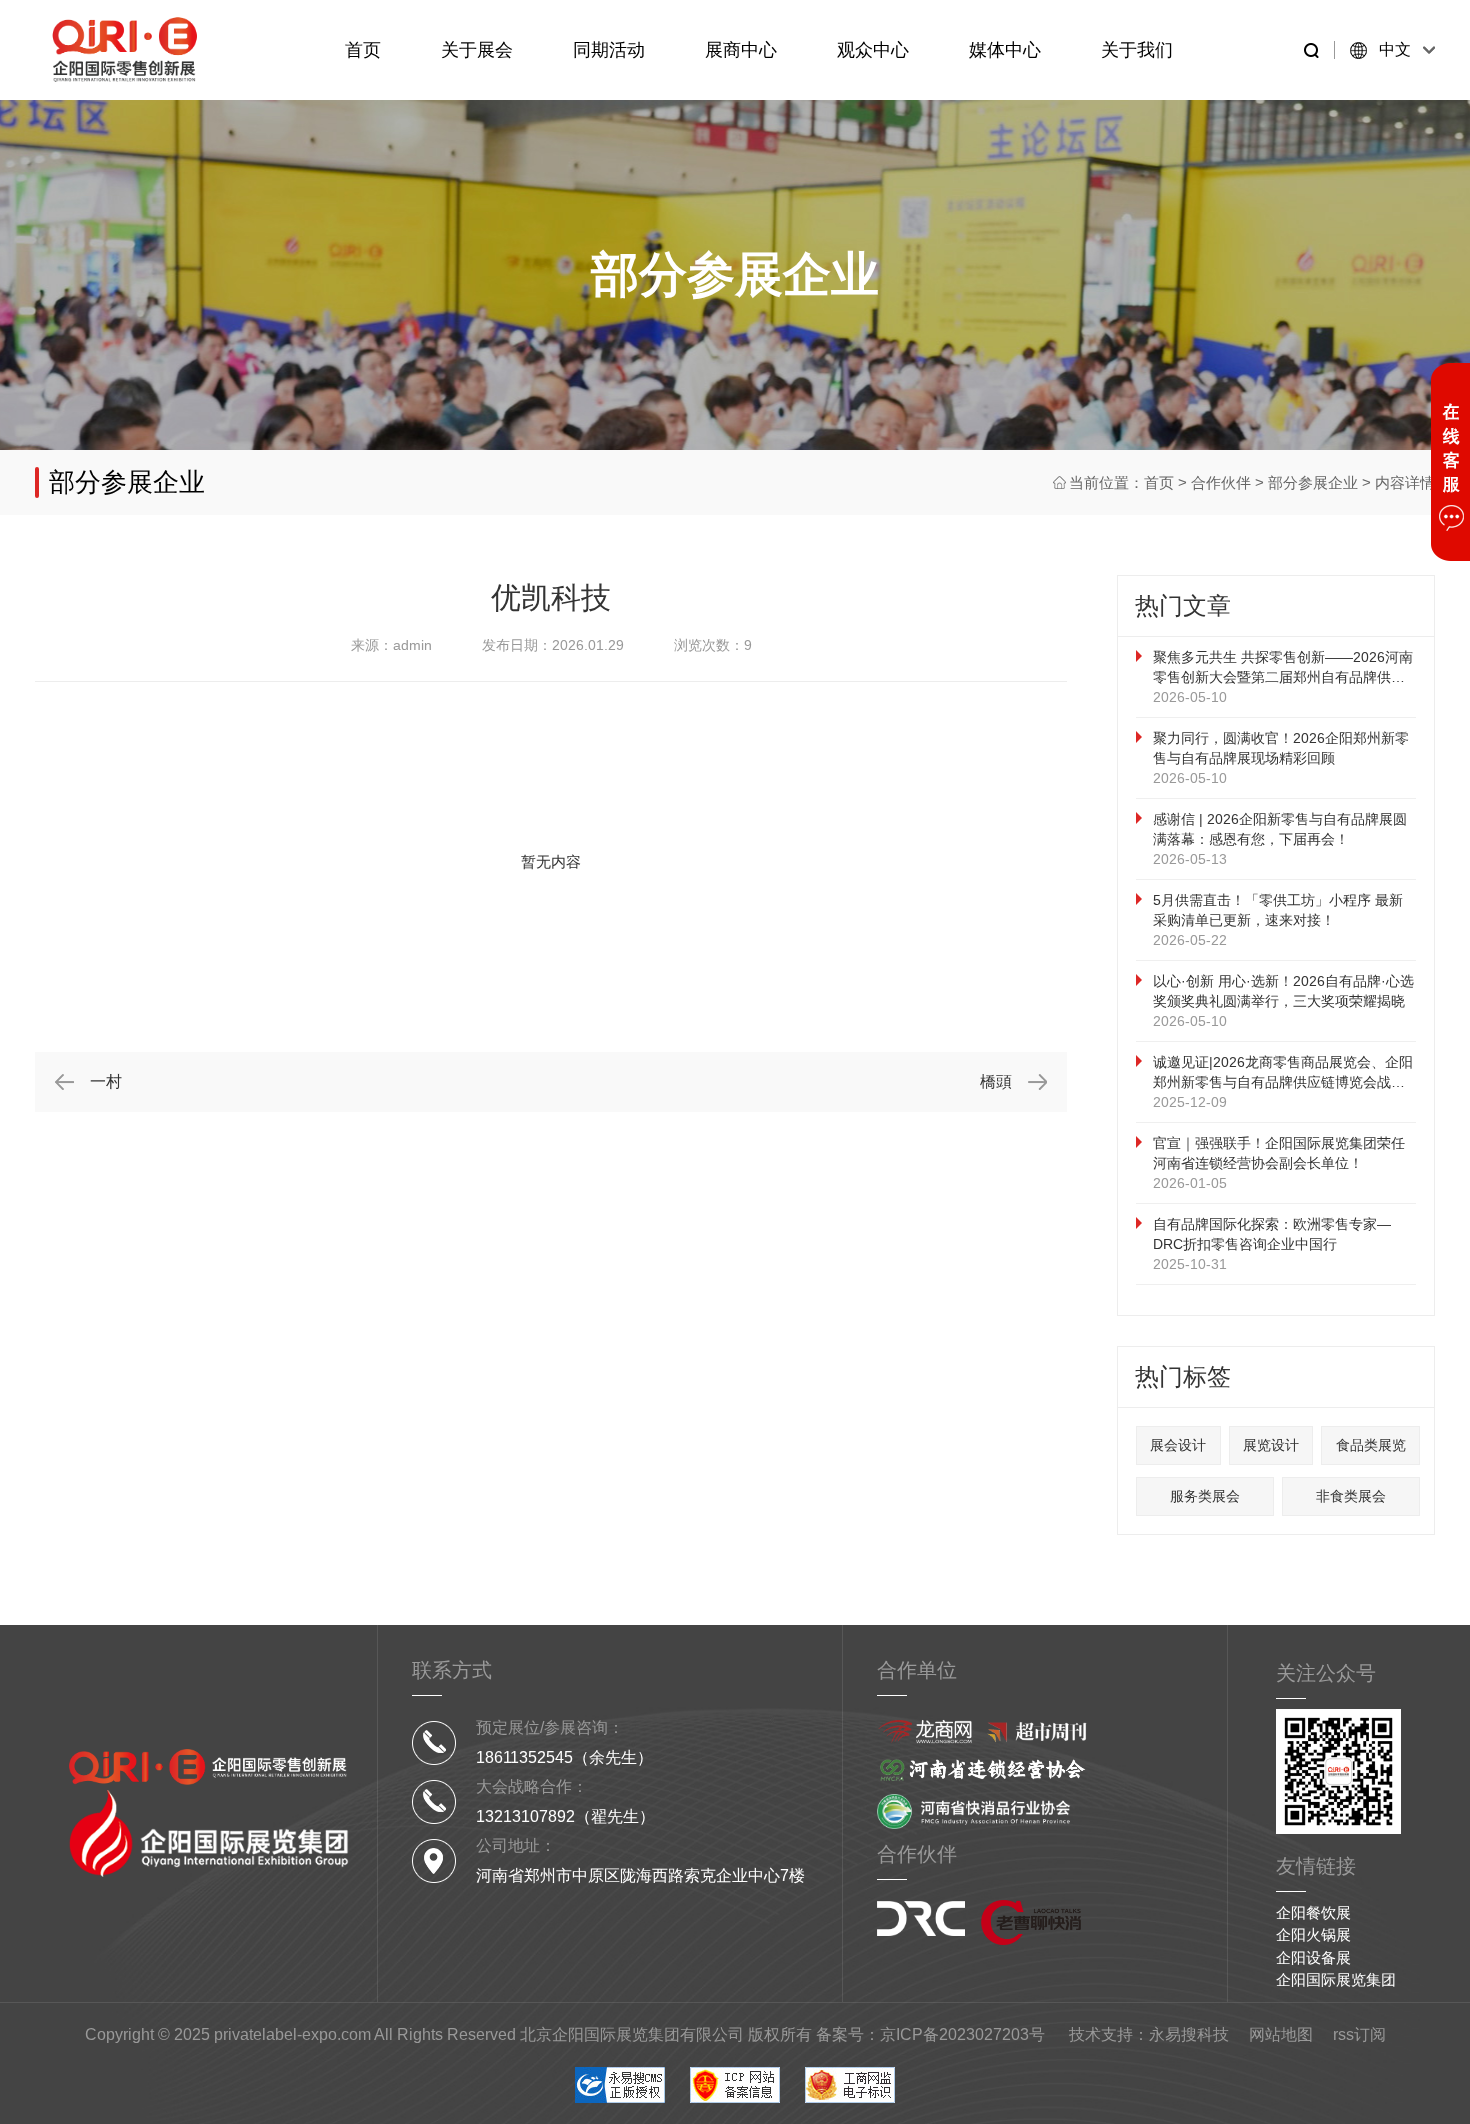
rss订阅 (1359, 2034)
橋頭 (996, 1081)
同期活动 (609, 50)
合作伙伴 (1221, 482)
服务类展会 (1205, 1496)
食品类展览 (1371, 1445)
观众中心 (873, 50)
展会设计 (1178, 1445)
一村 (106, 1081)
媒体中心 (1005, 50)
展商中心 (741, 50)
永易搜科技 (1189, 2034)
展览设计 (1271, 1445)
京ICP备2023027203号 (962, 2034)
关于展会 (477, 50)
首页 (363, 50)
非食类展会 (1351, 1496)
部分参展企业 (1313, 482)
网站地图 (1281, 2034)
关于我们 (1137, 50)
